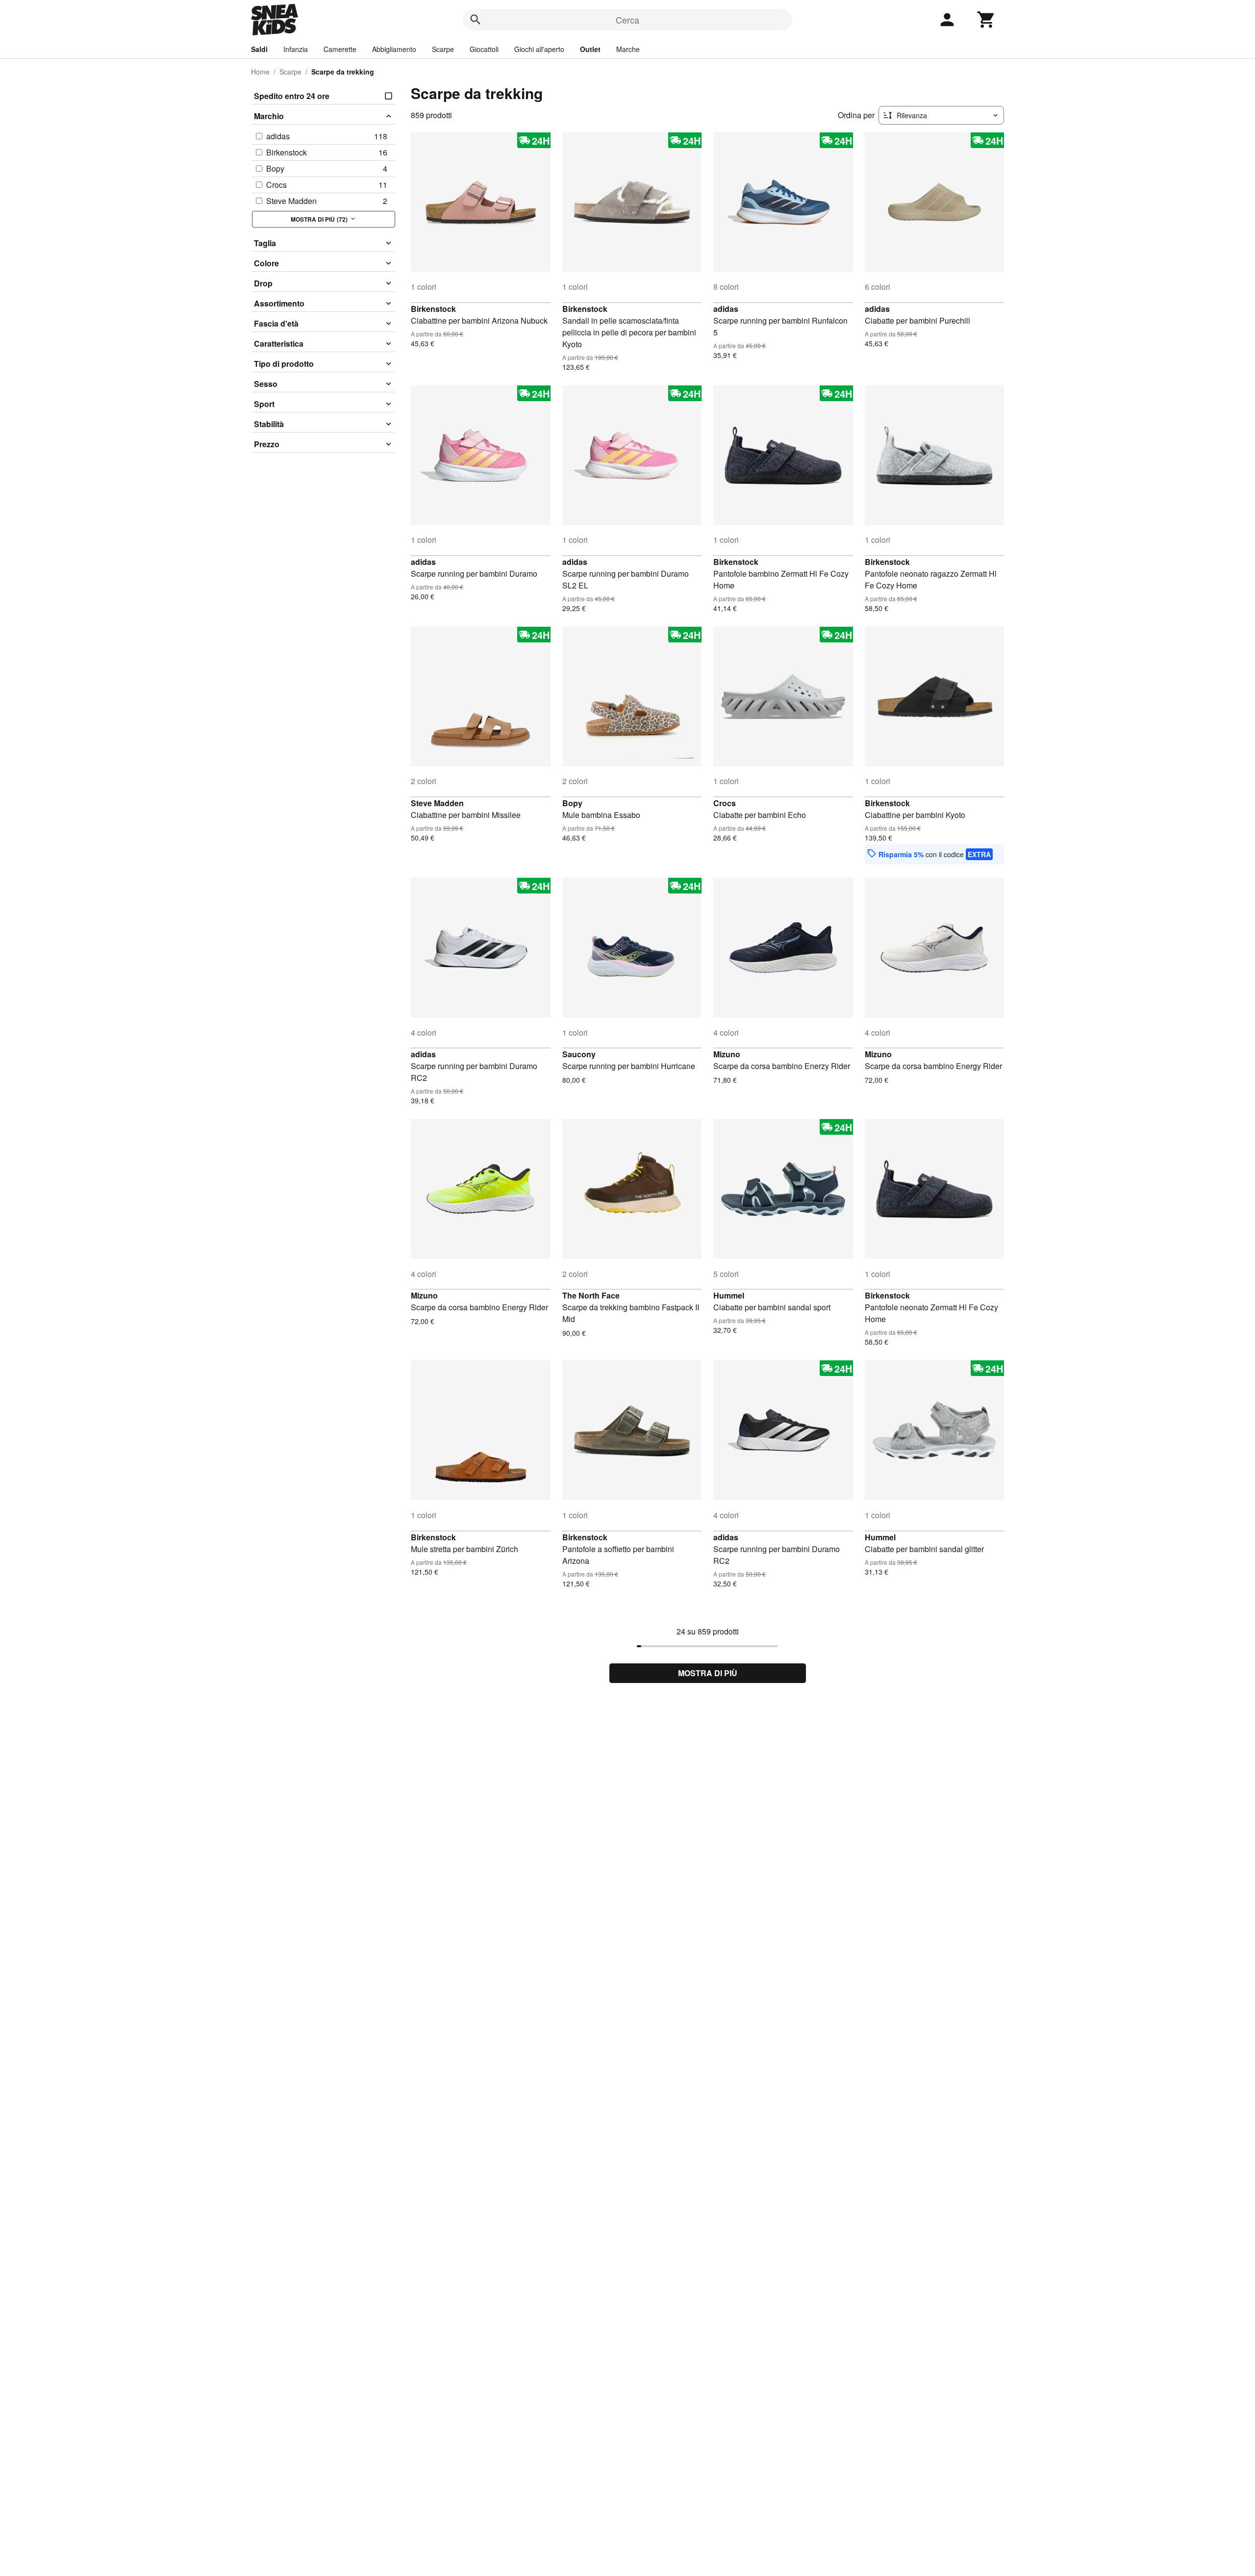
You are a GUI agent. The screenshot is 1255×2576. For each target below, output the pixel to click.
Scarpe (443, 49)
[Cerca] (476, 20)
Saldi (259, 49)
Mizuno (727, 1054)
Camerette (340, 49)
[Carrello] (986, 20)
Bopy (572, 803)
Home (260, 72)
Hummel (729, 1295)
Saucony (579, 1054)
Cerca (627, 20)
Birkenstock (433, 309)
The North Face (591, 1295)
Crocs (725, 803)
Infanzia (296, 49)
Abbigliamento (394, 49)
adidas (726, 309)
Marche (628, 49)
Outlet (590, 49)
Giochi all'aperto (539, 49)
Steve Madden (437, 803)
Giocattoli (484, 49)
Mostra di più (708, 1673)
